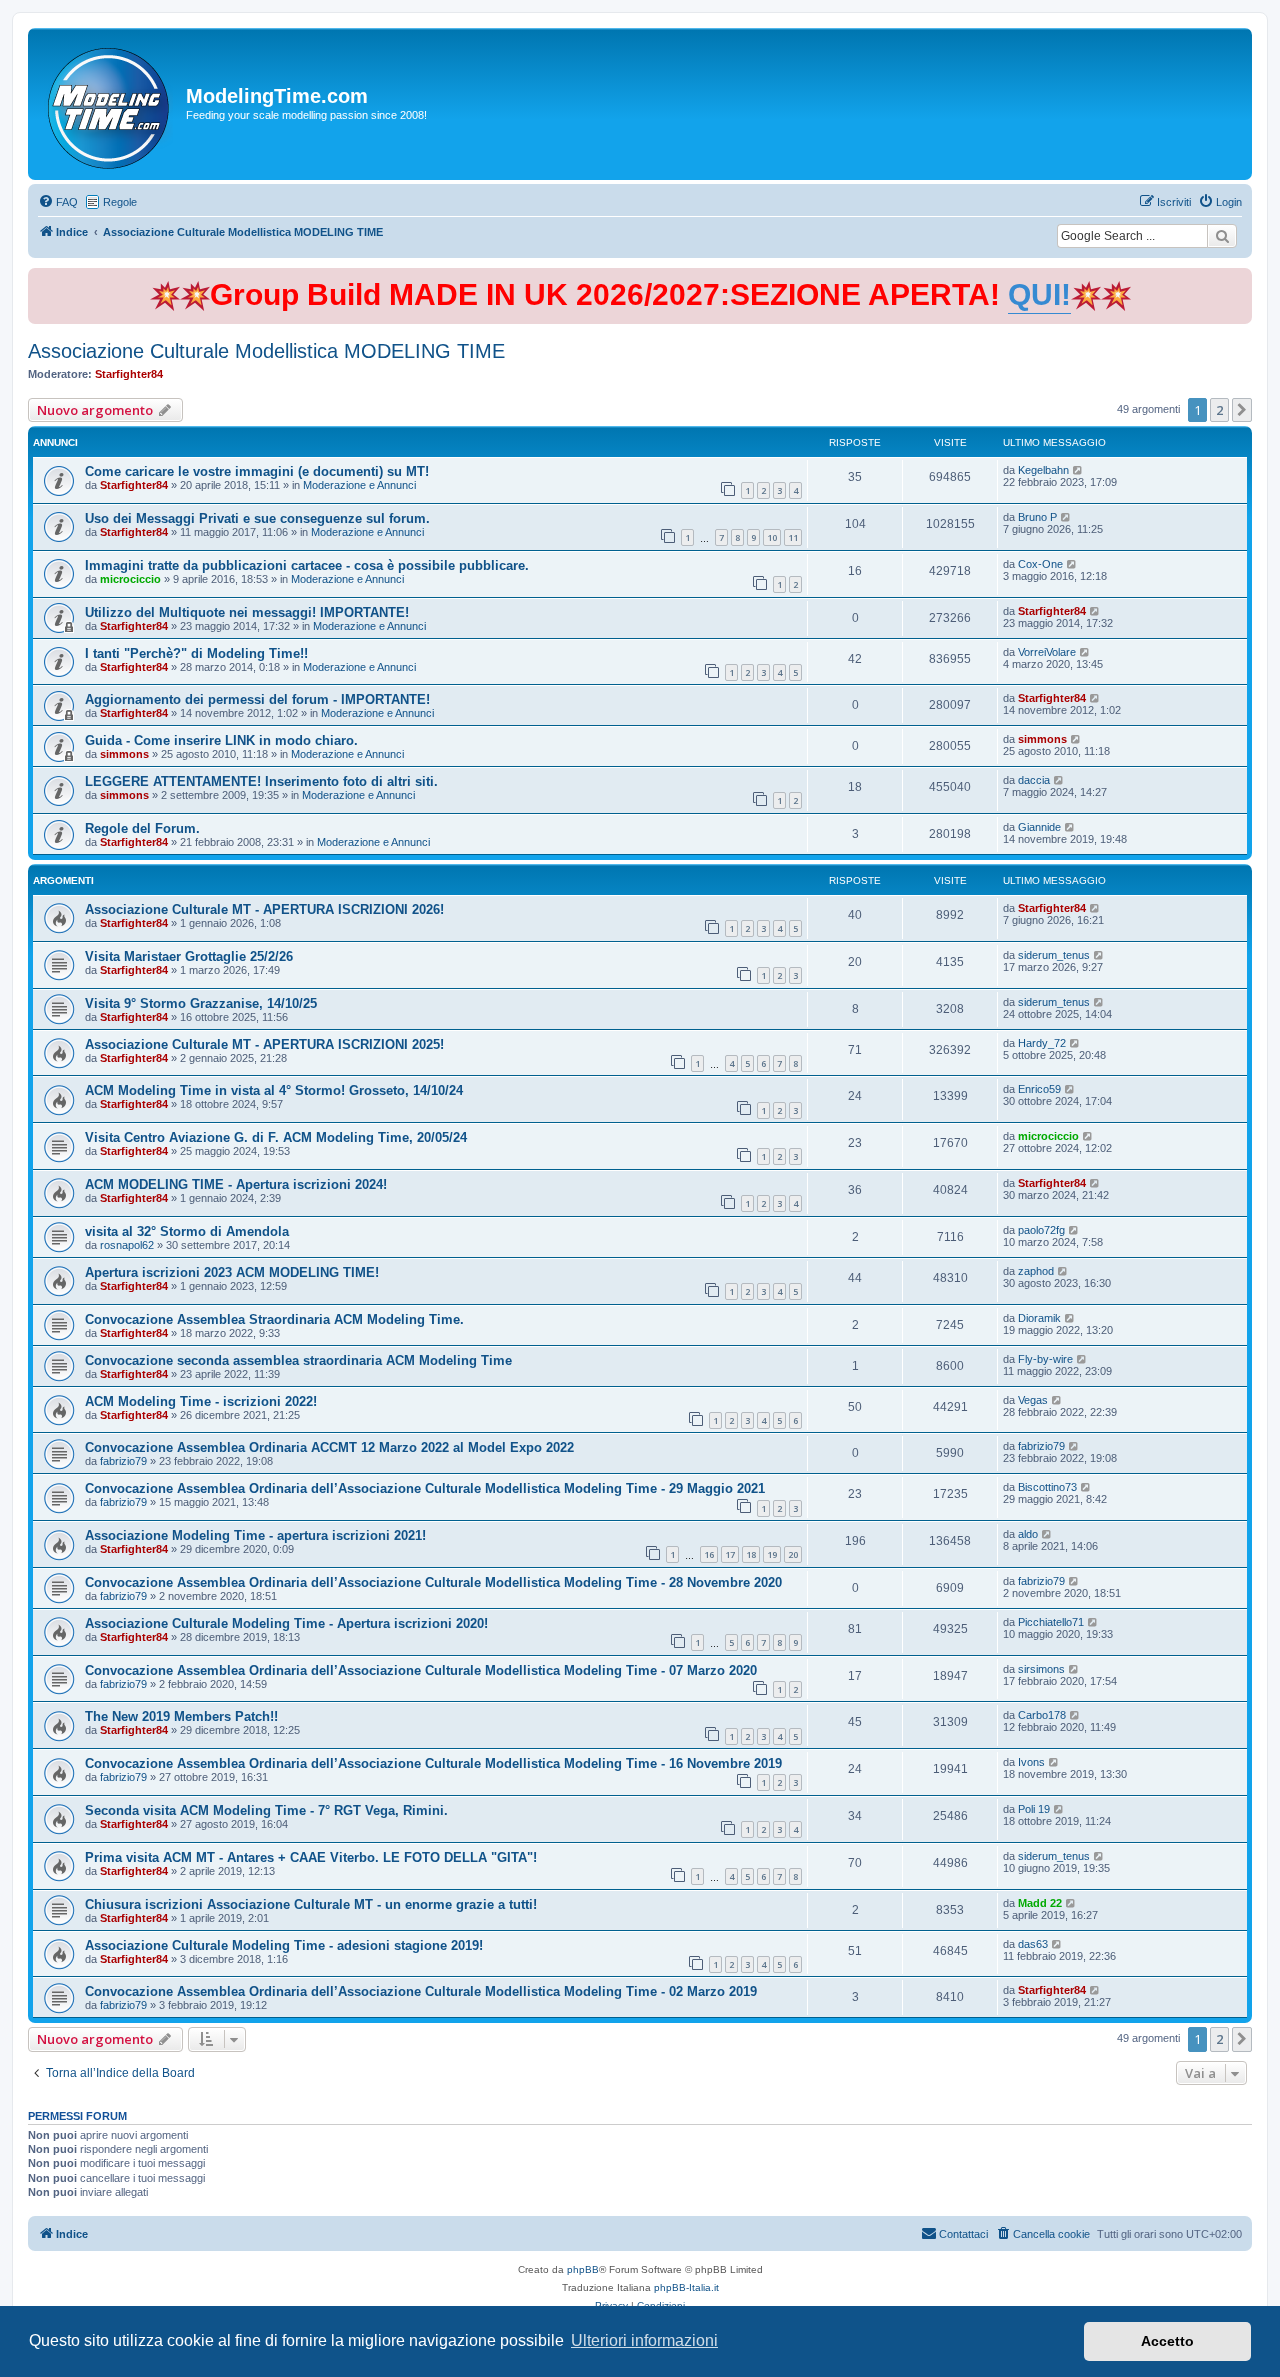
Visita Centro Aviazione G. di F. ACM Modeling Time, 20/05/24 (276, 1137)
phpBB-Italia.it (686, 2287)
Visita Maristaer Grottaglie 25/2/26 (189, 956)
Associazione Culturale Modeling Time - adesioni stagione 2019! (284, 1945)
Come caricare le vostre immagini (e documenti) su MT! (257, 471)
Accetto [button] (1167, 2341)
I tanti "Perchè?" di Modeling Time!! (196, 653)
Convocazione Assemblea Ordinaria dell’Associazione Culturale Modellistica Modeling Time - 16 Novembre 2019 (433, 1763)
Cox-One (1040, 564)
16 (709, 1554)
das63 (1033, 1944)
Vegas (1033, 1400)
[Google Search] (1222, 236)
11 (793, 537)
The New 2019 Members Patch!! (181, 1716)
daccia (1034, 780)
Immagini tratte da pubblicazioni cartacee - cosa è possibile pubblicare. (307, 565)
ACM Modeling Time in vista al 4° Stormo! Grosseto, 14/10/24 (274, 1090)
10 (772, 537)
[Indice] (109, 104)
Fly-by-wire (1045, 1359)
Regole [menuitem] (120, 202)
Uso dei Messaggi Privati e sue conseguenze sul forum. (257, 518)
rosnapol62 (127, 1245)
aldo (1028, 1534)
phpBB (583, 2269)
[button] (1242, 410)
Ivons (1031, 1762)
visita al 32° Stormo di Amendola (187, 1231)
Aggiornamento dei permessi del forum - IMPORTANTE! (257, 699)
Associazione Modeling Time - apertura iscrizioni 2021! (255, 1535)
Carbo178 (1042, 1715)
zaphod (1036, 1271)
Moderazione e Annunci (359, 485)
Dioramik (1039, 1318)
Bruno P (1037, 517)
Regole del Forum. (142, 828)
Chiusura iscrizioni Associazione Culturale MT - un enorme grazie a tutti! (311, 1904)
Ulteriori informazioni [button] (644, 2340)
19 (772, 1554)
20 (793, 1554)
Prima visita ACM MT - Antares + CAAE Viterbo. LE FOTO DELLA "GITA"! (311, 1857)
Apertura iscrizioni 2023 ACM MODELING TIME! (232, 1272)
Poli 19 (1034, 1809)
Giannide (1039, 827)
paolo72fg (1041, 1230)
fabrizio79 (123, 1461)
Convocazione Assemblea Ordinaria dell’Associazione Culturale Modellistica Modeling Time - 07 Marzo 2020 (421, 1670)
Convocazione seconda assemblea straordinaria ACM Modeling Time (298, 1360)
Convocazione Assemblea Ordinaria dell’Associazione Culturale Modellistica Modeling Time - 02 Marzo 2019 (421, 1991)
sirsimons (1041, 1669)
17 (730, 1554)
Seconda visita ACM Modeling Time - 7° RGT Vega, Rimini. (266, 1810)
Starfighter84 (129, 374)
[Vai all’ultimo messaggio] (1078, 470)
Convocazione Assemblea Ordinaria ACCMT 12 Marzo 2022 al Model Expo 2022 (329, 1447)
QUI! (1039, 294)
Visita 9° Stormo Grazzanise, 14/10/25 (201, 1003)
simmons (124, 754)
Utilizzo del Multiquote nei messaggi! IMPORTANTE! (247, 612)
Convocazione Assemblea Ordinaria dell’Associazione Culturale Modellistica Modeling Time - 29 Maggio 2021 (425, 1488)
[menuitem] (58, 202)
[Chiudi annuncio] (1239, 279)
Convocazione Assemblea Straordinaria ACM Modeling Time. (274, 1319)
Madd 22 (1040, 1903)
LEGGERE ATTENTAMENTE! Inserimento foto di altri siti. (261, 781)
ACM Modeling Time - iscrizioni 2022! (201, 1401)
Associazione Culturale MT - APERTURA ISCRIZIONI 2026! (264, 909)
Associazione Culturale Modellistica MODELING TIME (266, 351)
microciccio (130, 579)
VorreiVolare (1047, 652)
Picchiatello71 (1051, 1622)
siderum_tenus (1054, 955)
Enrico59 (1039, 1089)
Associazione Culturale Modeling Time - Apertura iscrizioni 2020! (286, 1623)
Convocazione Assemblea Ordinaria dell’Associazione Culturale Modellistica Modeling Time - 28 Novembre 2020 (433, 1582)
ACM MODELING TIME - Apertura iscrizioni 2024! (236, 1184)
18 (751, 1554)
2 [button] (1219, 410)
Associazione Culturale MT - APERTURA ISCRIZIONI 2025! (264, 1044)
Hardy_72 (1042, 1043)
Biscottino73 (1047, 1487)
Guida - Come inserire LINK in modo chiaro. (221, 740)
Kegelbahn (1043, 470)
